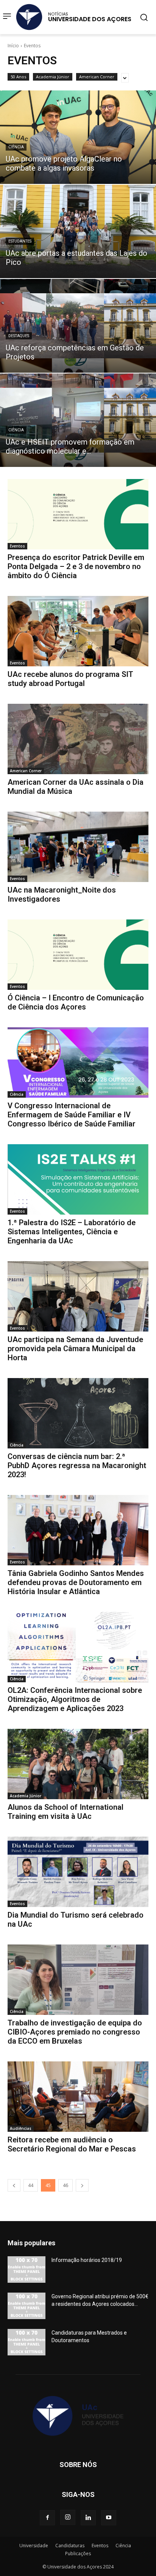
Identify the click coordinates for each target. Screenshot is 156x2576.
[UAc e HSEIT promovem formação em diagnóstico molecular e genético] (78, 420)
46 (66, 2185)
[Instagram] (68, 2517)
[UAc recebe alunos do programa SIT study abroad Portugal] (78, 631)
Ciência (16, 147)
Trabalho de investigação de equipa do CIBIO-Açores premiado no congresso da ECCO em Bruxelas (75, 2032)
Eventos (17, 546)
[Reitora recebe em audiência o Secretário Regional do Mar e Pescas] (78, 2097)
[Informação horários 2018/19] (27, 2270)
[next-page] (82, 2185)
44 (31, 2185)
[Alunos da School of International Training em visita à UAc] (78, 1764)
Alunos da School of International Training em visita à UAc (66, 1812)
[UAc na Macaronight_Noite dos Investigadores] (78, 847)
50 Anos (18, 77)
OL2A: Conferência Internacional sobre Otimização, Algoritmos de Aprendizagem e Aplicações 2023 (75, 1699)
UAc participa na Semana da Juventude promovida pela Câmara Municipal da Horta (75, 1349)
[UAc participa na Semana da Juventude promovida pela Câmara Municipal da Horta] (78, 1296)
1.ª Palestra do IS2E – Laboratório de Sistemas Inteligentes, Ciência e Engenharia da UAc (72, 1232)
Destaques (19, 336)
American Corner (97, 77)
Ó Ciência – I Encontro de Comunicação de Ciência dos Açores (76, 1002)
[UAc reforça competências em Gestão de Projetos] (78, 326)
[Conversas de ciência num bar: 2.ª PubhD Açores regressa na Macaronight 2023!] (78, 1413)
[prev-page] (14, 2185)
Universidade (34, 2546)
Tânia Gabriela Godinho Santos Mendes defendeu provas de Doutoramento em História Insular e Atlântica (76, 1582)
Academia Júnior (53, 77)
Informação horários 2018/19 (87, 2260)
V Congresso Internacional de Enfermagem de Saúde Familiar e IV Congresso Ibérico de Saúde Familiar (72, 1115)
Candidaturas (70, 2546)
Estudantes (20, 241)
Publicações (78, 2553)
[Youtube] (109, 2518)
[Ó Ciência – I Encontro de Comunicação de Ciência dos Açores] (78, 955)
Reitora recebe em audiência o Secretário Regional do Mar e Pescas (72, 2144)
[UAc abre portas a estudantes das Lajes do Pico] (78, 231)
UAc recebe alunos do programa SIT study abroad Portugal (70, 679)
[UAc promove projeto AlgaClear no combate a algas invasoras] (78, 137)
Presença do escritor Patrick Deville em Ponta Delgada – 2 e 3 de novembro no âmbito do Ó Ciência (76, 566)
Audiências (21, 2128)
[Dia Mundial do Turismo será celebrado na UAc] (78, 1872)
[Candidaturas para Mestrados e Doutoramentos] (27, 2342)
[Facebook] (47, 2518)
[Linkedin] (88, 2518)
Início (13, 46)
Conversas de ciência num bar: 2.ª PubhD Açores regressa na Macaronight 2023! (77, 1465)
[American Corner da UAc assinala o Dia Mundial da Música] (78, 739)
